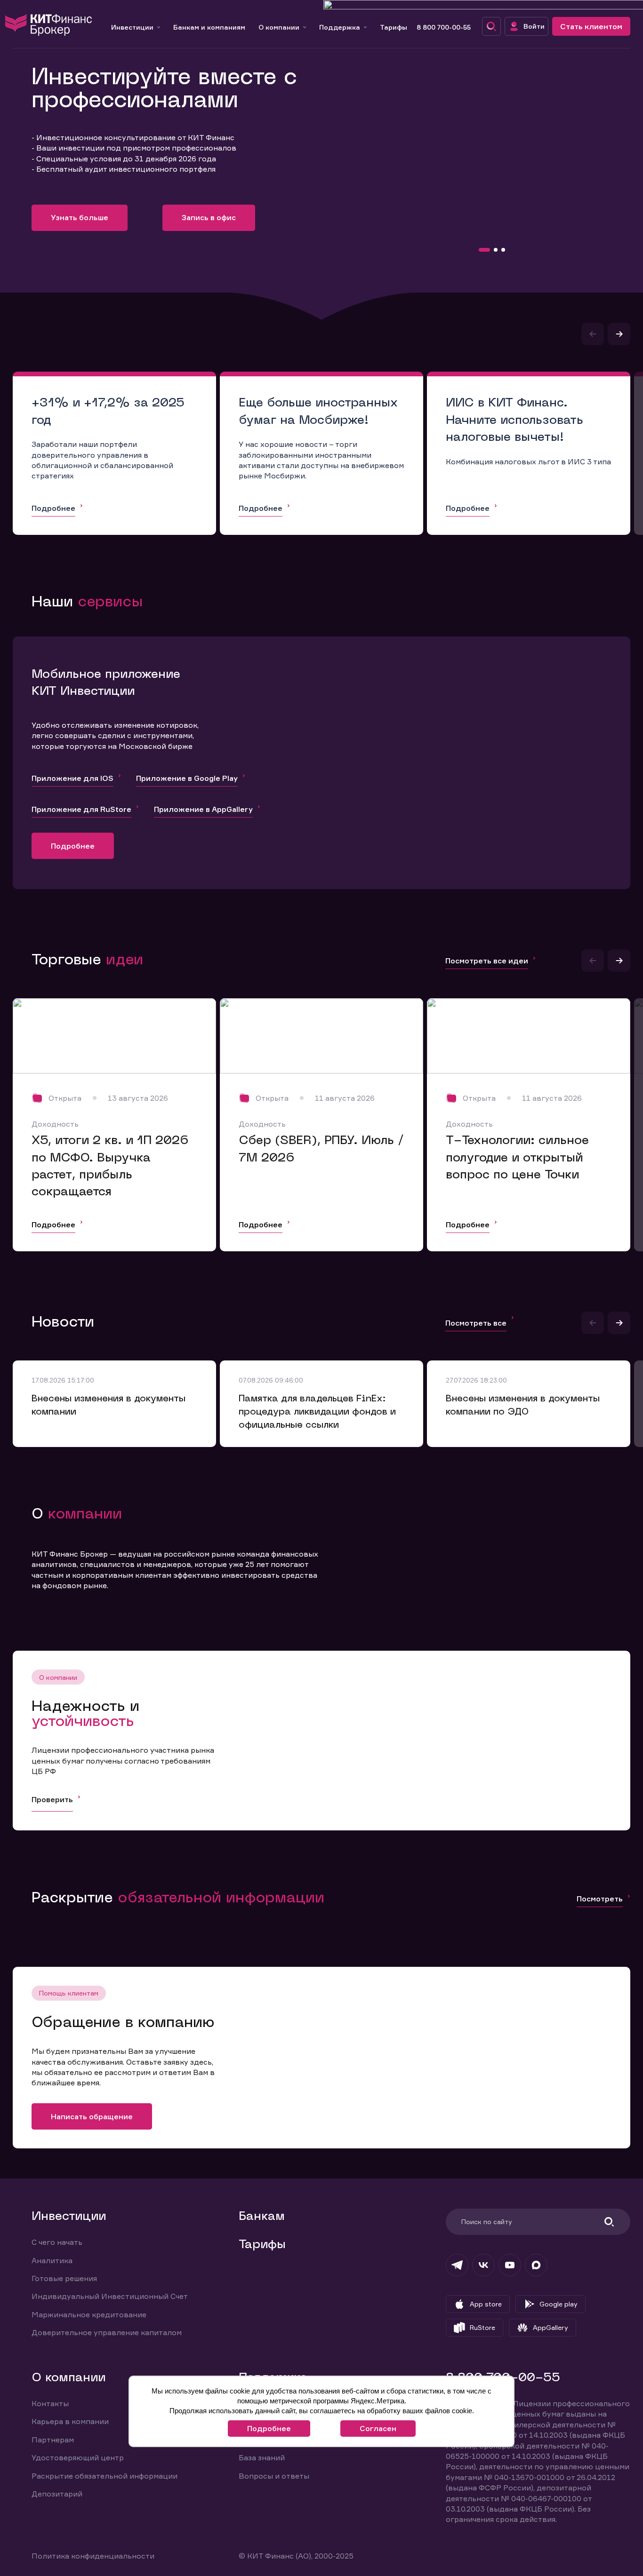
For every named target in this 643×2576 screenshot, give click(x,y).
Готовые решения (64, 2278)
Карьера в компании (70, 2421)
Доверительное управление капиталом (107, 2332)
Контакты (50, 2403)
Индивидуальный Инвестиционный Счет (110, 2296)
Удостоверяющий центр (78, 2457)
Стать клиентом (591, 26)
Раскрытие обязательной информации (104, 2476)
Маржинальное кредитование (89, 2314)
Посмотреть (600, 1899)
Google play (559, 2304)
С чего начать (57, 2242)
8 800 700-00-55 (444, 27)
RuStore (482, 2327)
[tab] (484, 250)
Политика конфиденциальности (93, 2556)
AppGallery (551, 2327)
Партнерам (53, 2440)
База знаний (262, 2457)
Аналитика (52, 2260)
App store (486, 2304)
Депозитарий (57, 2494)
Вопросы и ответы (274, 2476)
